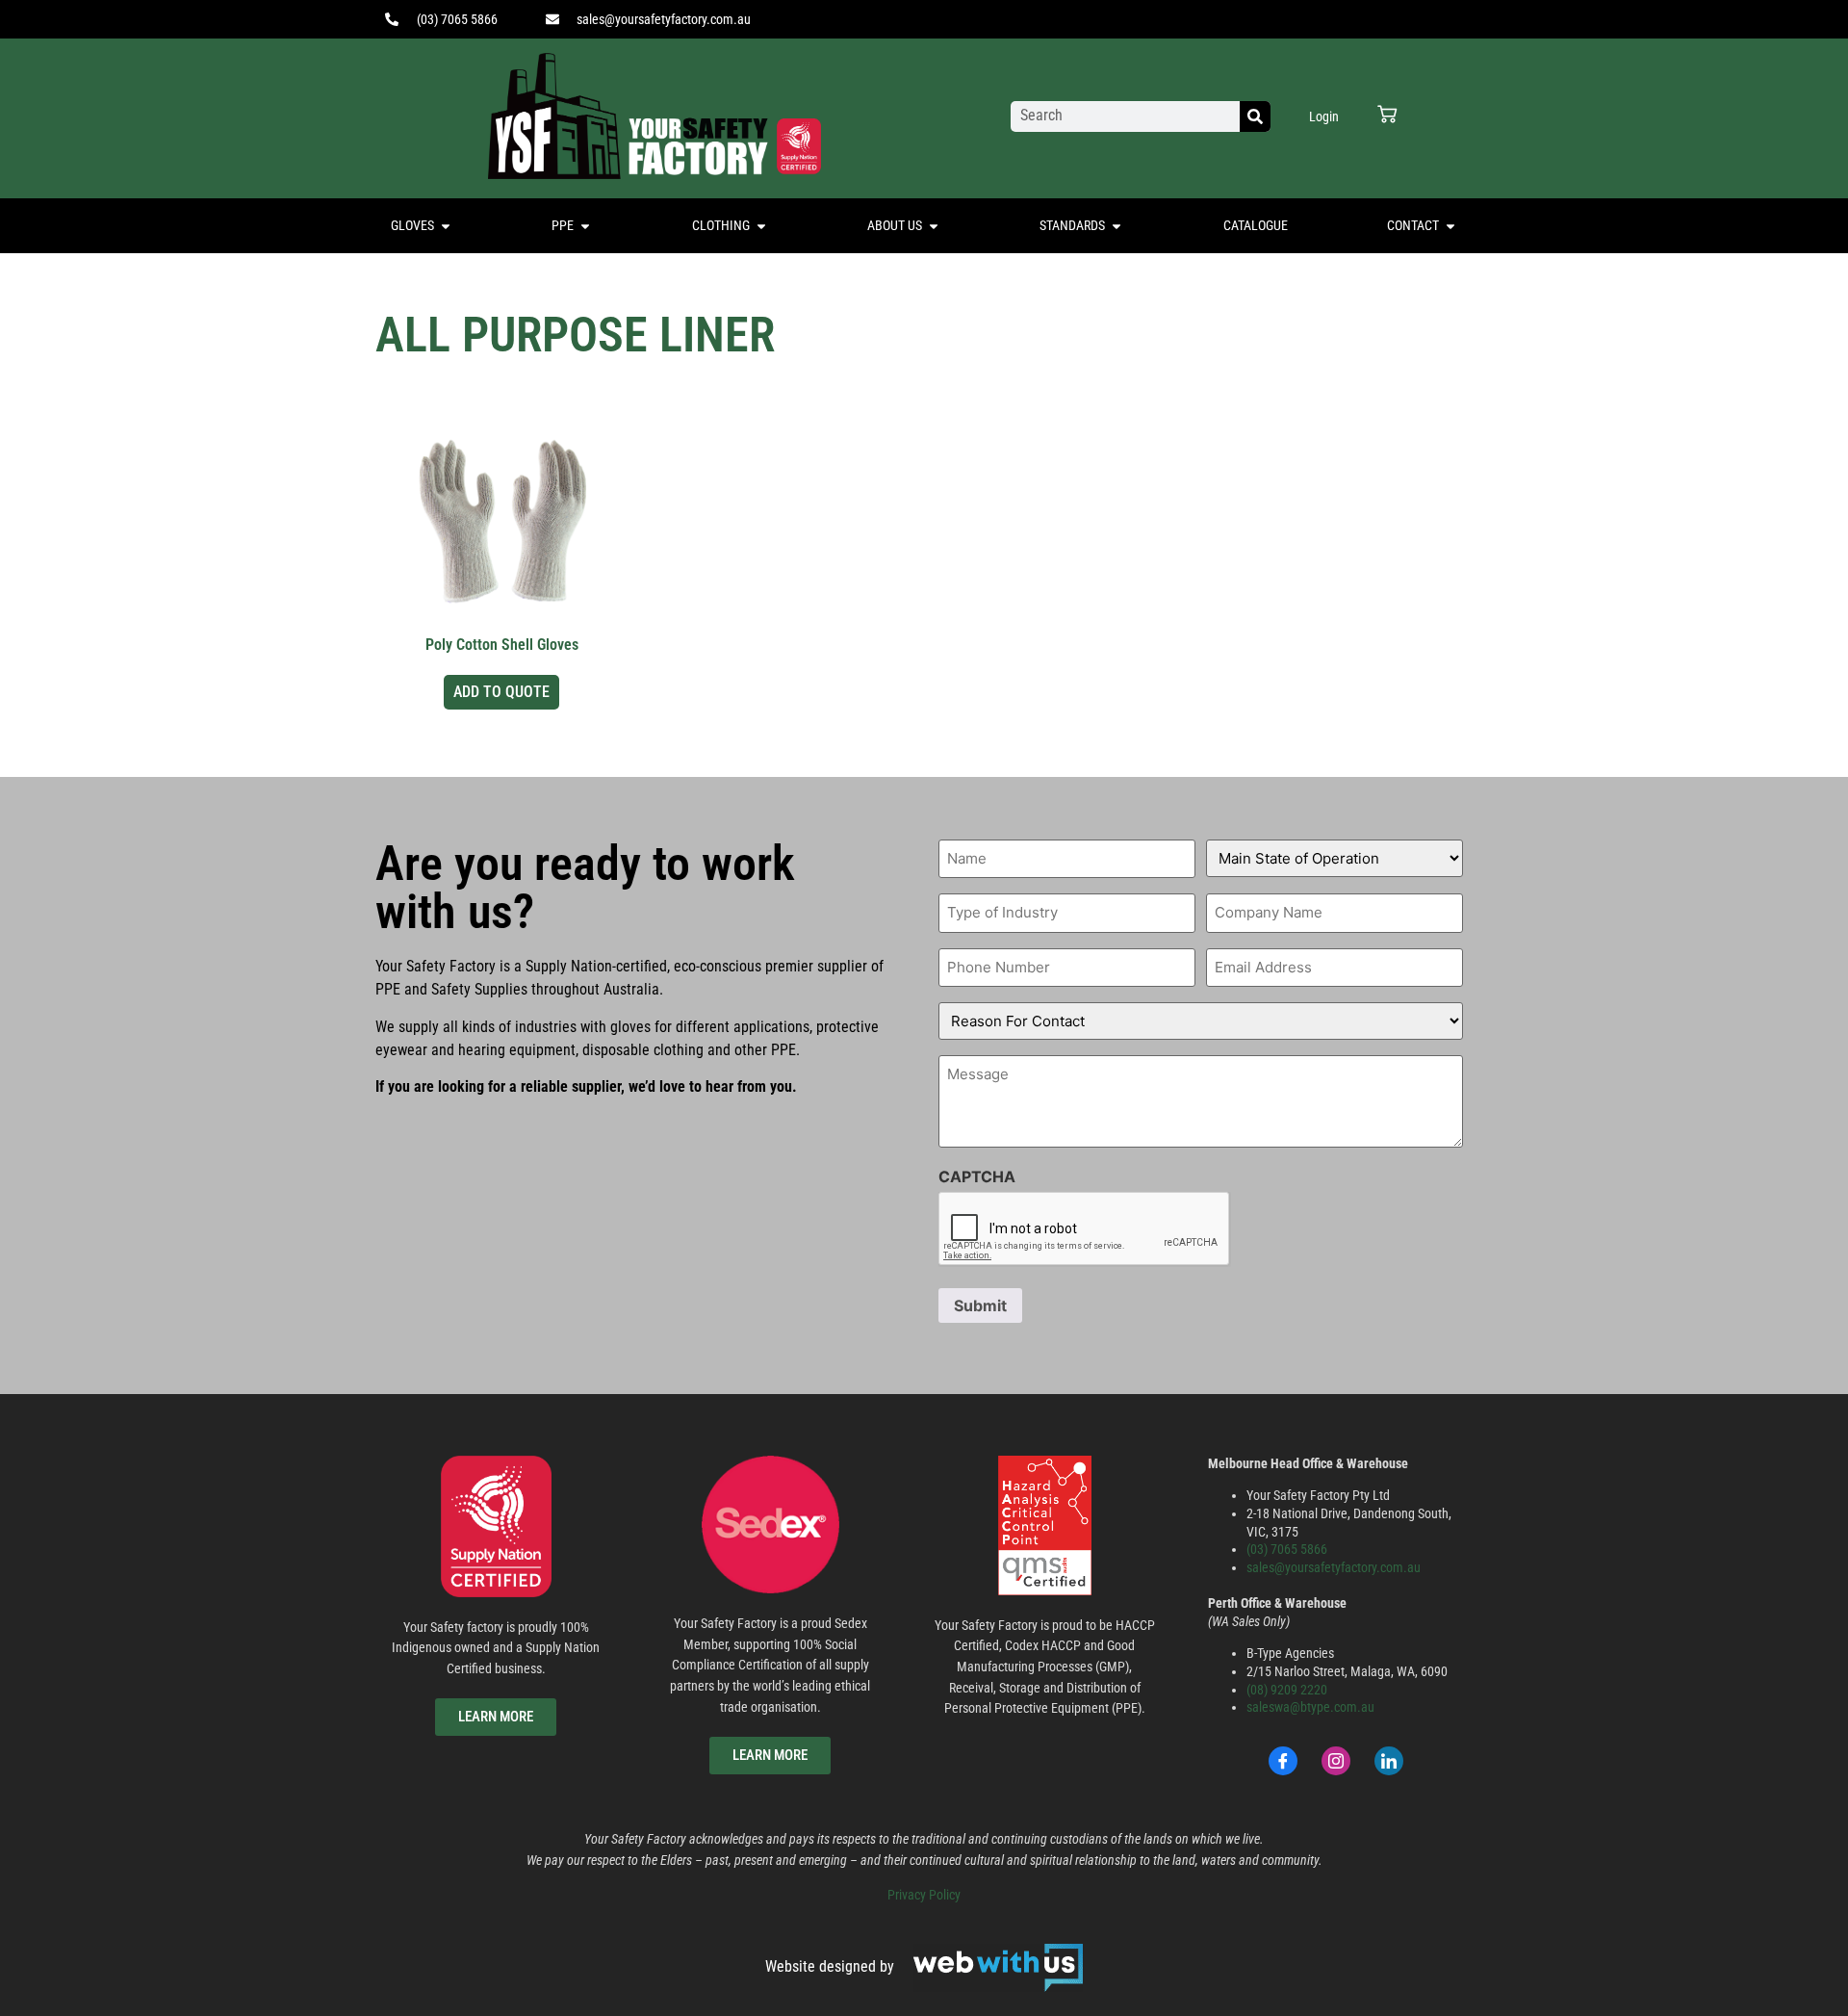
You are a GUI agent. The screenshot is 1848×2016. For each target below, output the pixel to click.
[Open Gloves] (446, 226)
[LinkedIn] (1389, 1761)
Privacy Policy (924, 1895)
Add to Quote (501, 692)
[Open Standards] (1116, 226)
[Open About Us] (934, 226)
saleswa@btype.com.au (1310, 1707)
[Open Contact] (1450, 226)
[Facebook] (1283, 1761)
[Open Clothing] (761, 226)
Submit (980, 1305)
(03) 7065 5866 (1287, 1550)
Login (1324, 116)
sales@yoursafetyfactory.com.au (1334, 1568)
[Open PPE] (585, 226)
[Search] (1255, 116)
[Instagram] (1336, 1761)
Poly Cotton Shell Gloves (502, 645)
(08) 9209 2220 (1287, 1690)
